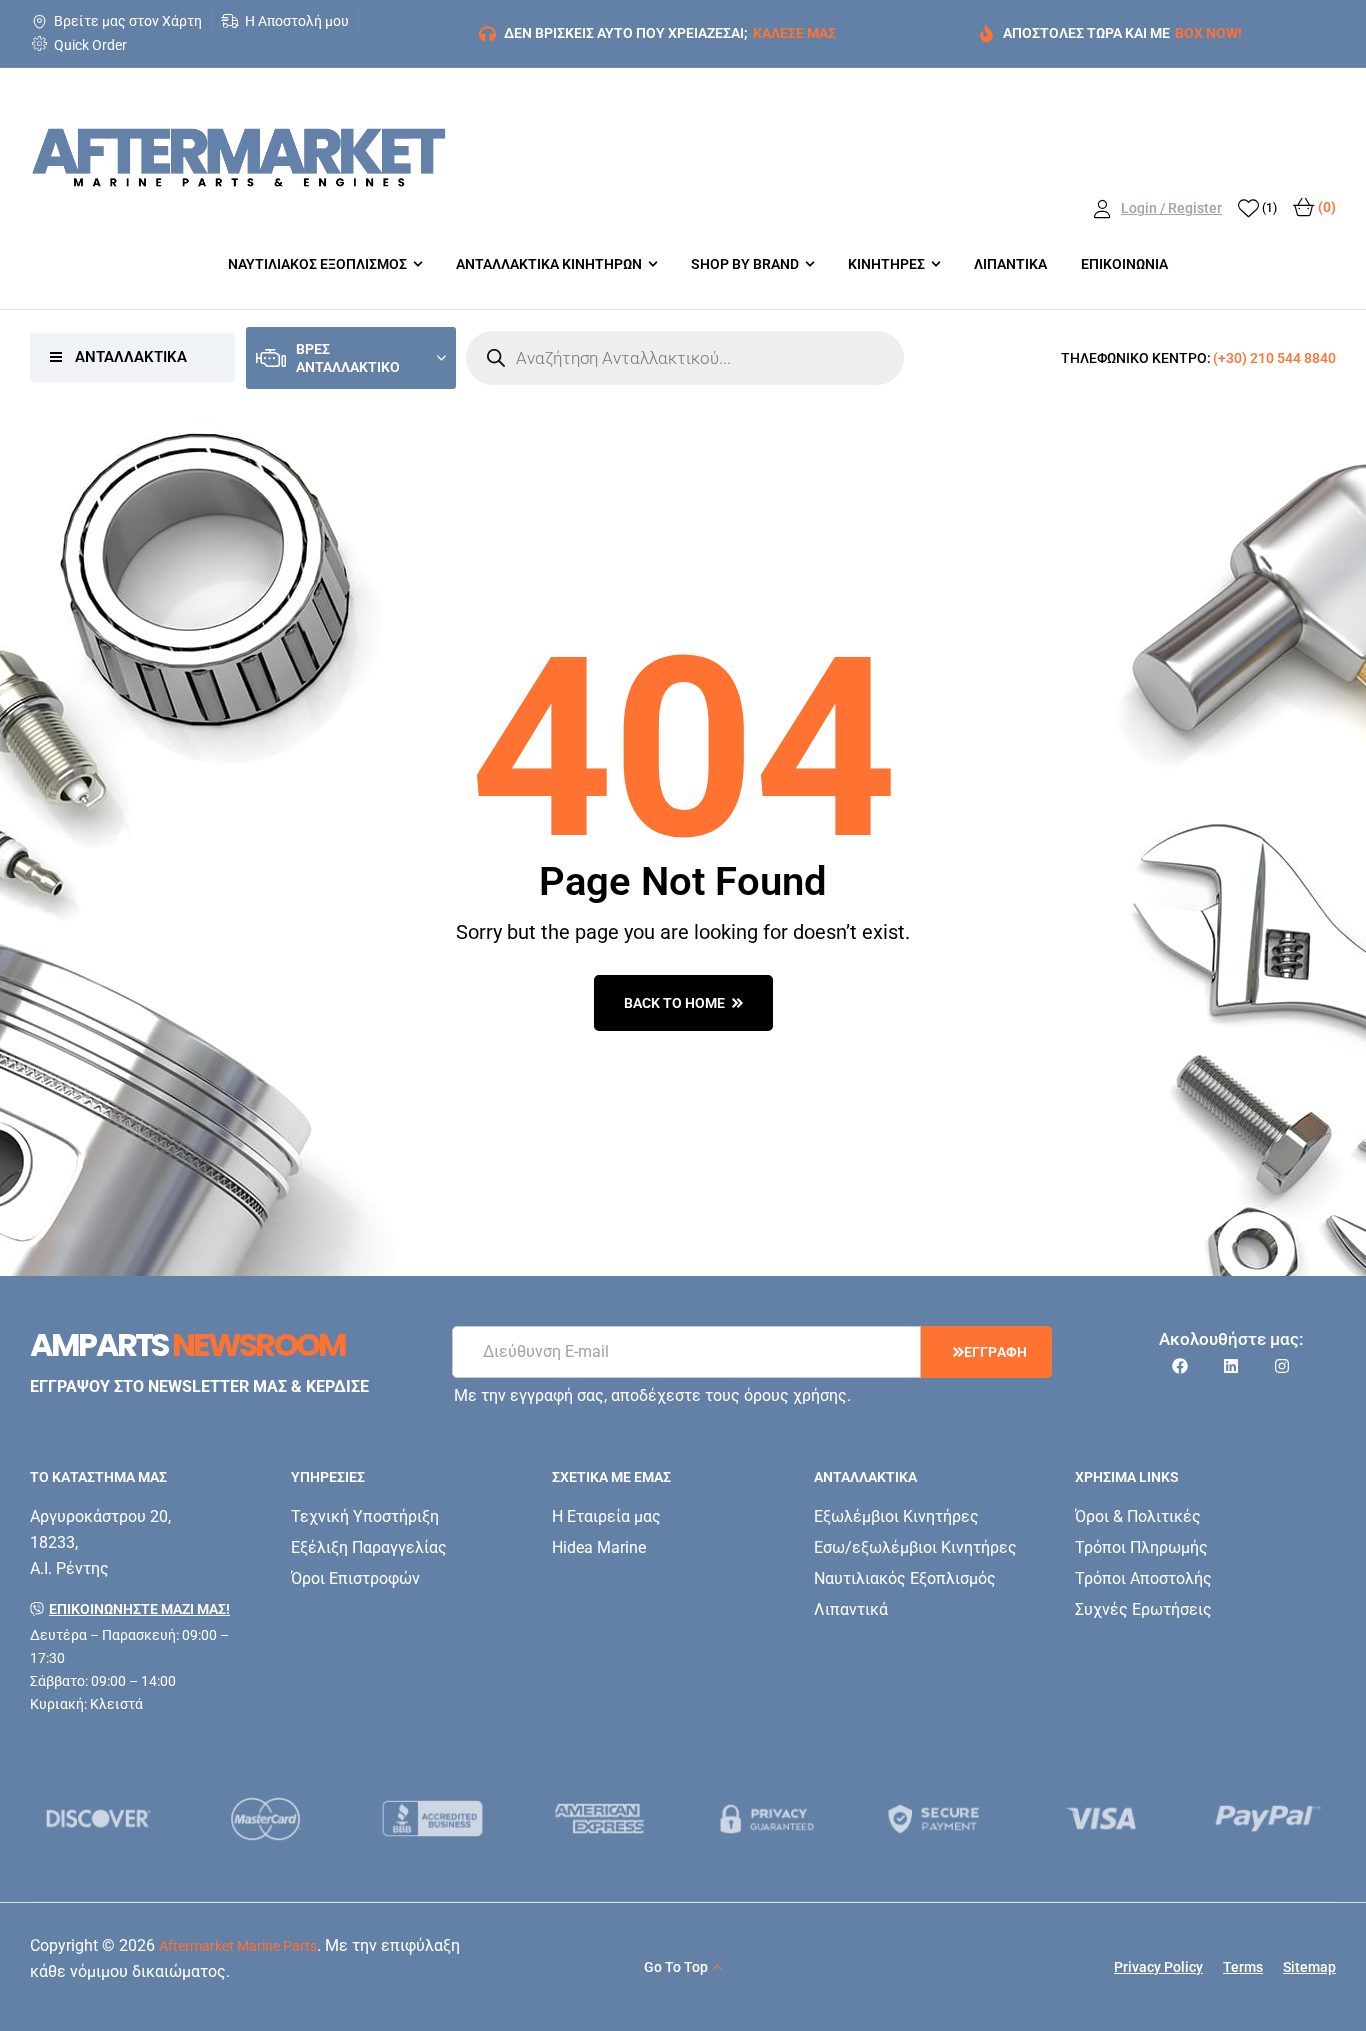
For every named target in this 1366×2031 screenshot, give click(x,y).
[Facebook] (1180, 1366)
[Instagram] (1282, 1366)
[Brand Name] (98, 1818)
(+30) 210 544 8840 (1274, 358)
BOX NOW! (1208, 33)
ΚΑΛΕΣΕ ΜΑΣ (794, 33)
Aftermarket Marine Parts (238, 1946)
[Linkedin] (1231, 1366)
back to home (674, 1003)
